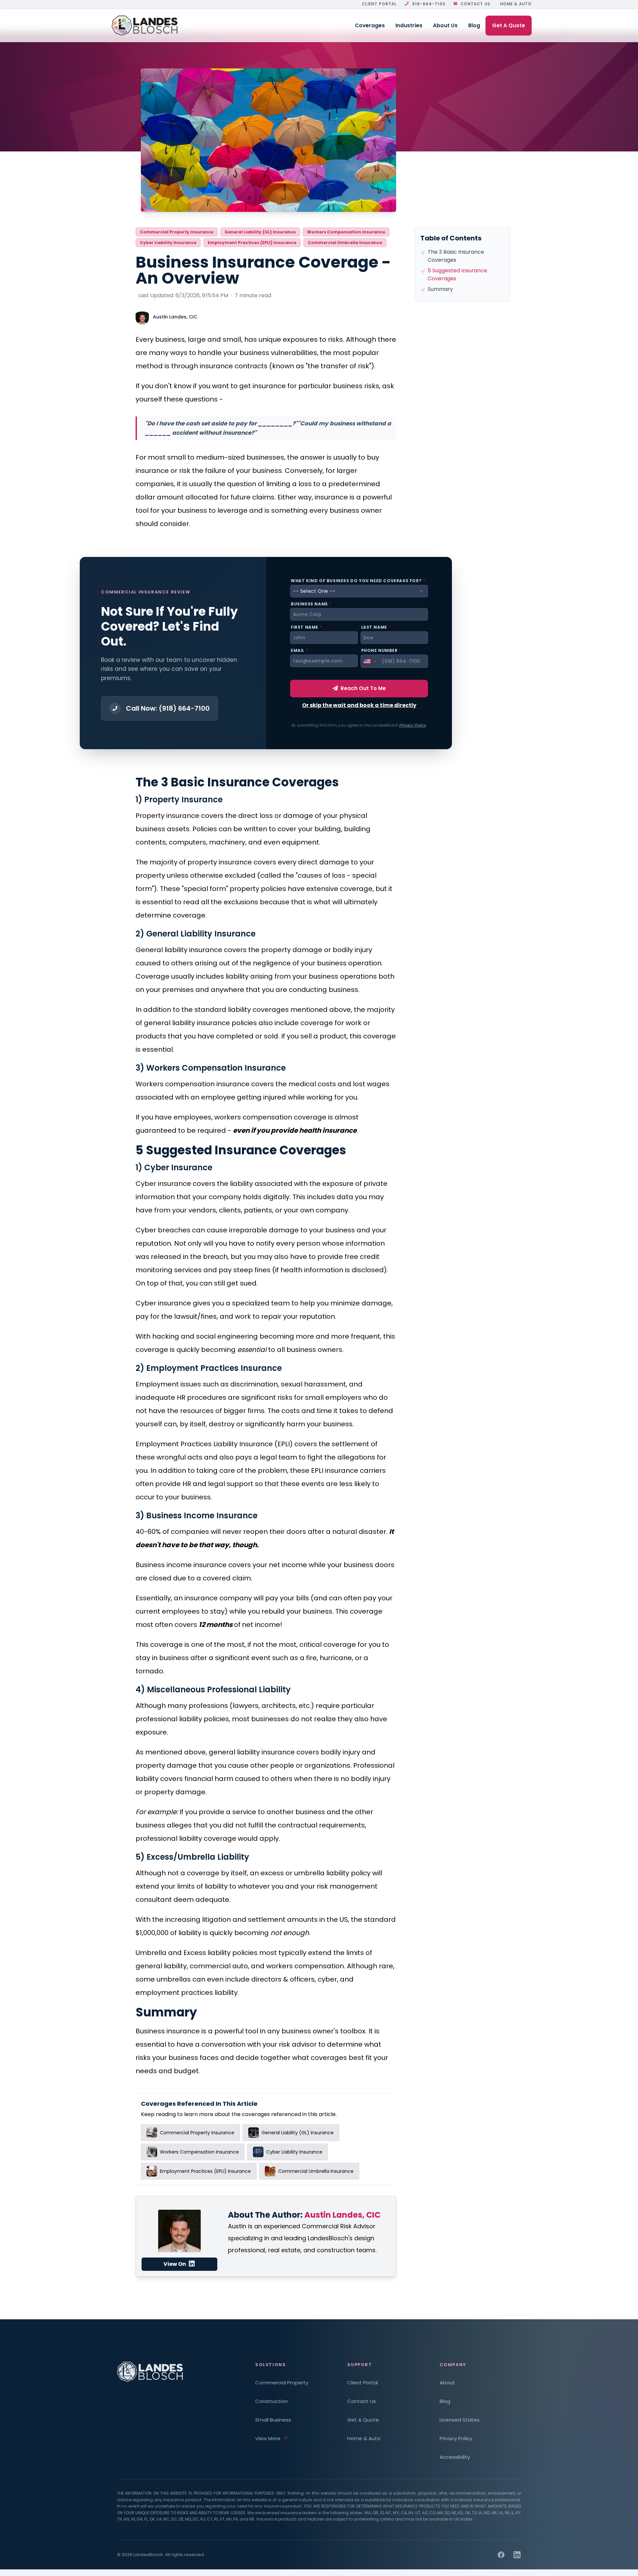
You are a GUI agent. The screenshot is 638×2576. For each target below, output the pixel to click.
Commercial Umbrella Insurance (345, 243)
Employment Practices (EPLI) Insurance (252, 243)
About (447, 2383)
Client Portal (379, 4)
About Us (445, 25)
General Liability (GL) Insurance (260, 232)
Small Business (273, 2420)
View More (268, 2438)
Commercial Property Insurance (177, 232)
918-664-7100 (429, 4)
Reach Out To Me (363, 688)
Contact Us (475, 4)
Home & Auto (516, 4)
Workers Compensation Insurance (346, 232)
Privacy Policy (413, 725)
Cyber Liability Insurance (168, 243)
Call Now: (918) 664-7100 (168, 708)
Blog (474, 25)
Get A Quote (509, 25)
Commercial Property (282, 2383)
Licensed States (460, 2420)
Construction (271, 2401)
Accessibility (455, 2457)
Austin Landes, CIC (175, 317)
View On (175, 2264)
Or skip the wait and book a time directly (359, 705)
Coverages (370, 25)
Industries (409, 25)
